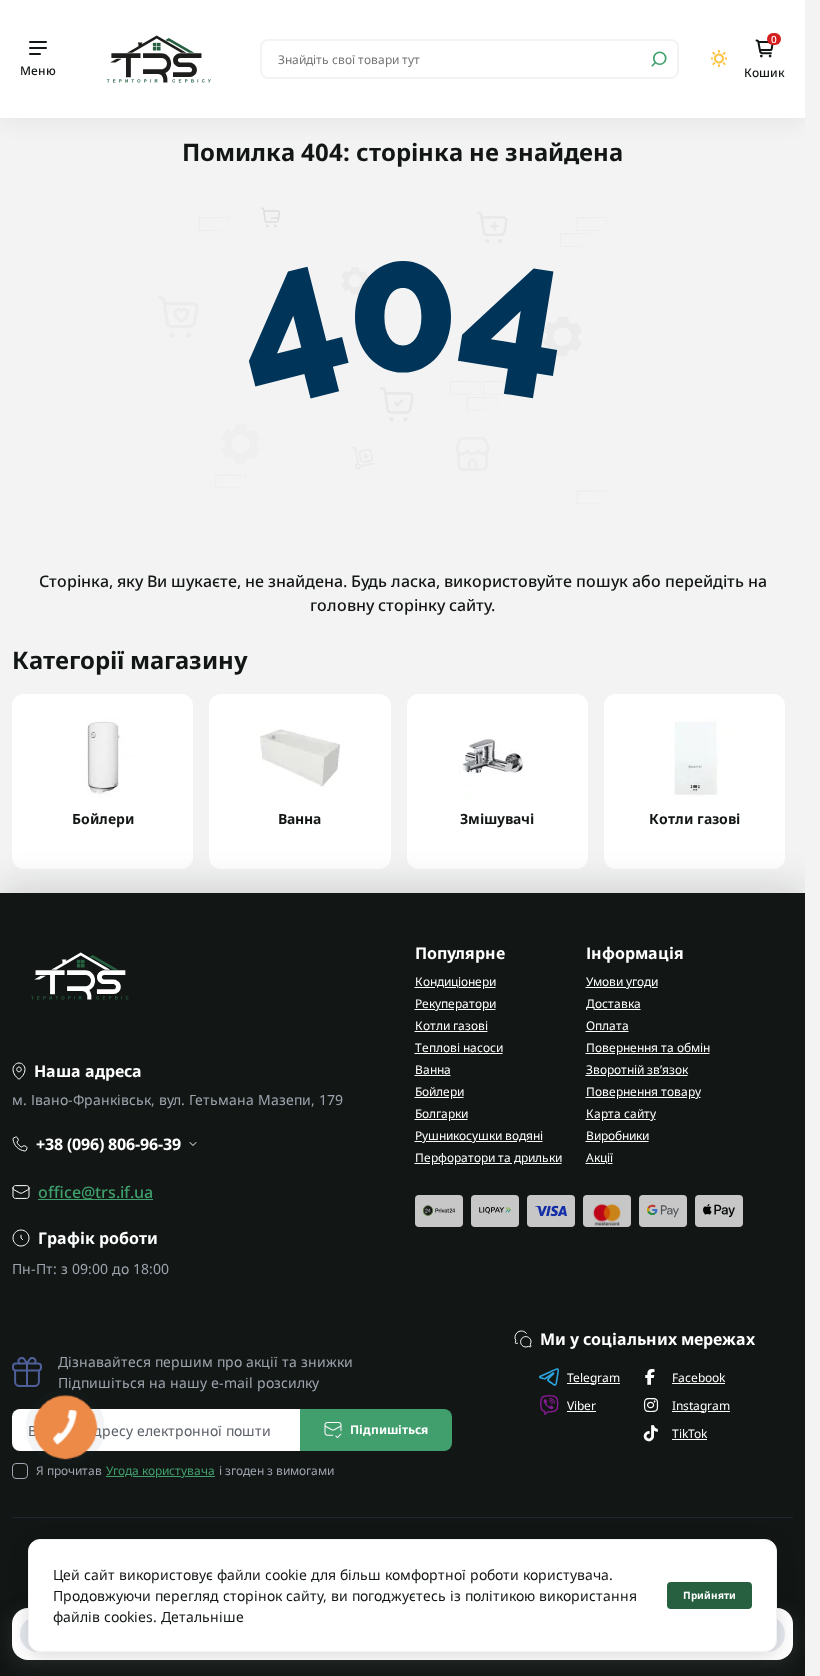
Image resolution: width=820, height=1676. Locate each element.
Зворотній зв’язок (637, 1069)
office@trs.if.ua (95, 1192)
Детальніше (202, 1616)
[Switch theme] (719, 58)
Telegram (593, 1377)
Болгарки (441, 1113)
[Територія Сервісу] (158, 59)
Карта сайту (621, 1113)
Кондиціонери (455, 981)
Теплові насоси (459, 1047)
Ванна (433, 1069)
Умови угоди (622, 981)
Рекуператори (455, 1003)
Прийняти (709, 1595)
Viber (581, 1405)
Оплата (607, 1025)
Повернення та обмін (648, 1047)
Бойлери (439, 1091)
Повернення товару (643, 1091)
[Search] (659, 59)
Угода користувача (160, 1470)
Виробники (617, 1135)
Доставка (613, 1003)
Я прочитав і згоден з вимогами (185, 1470)
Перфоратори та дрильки (488, 1157)
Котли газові (451, 1025)
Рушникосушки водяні (479, 1135)
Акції (599, 1157)
